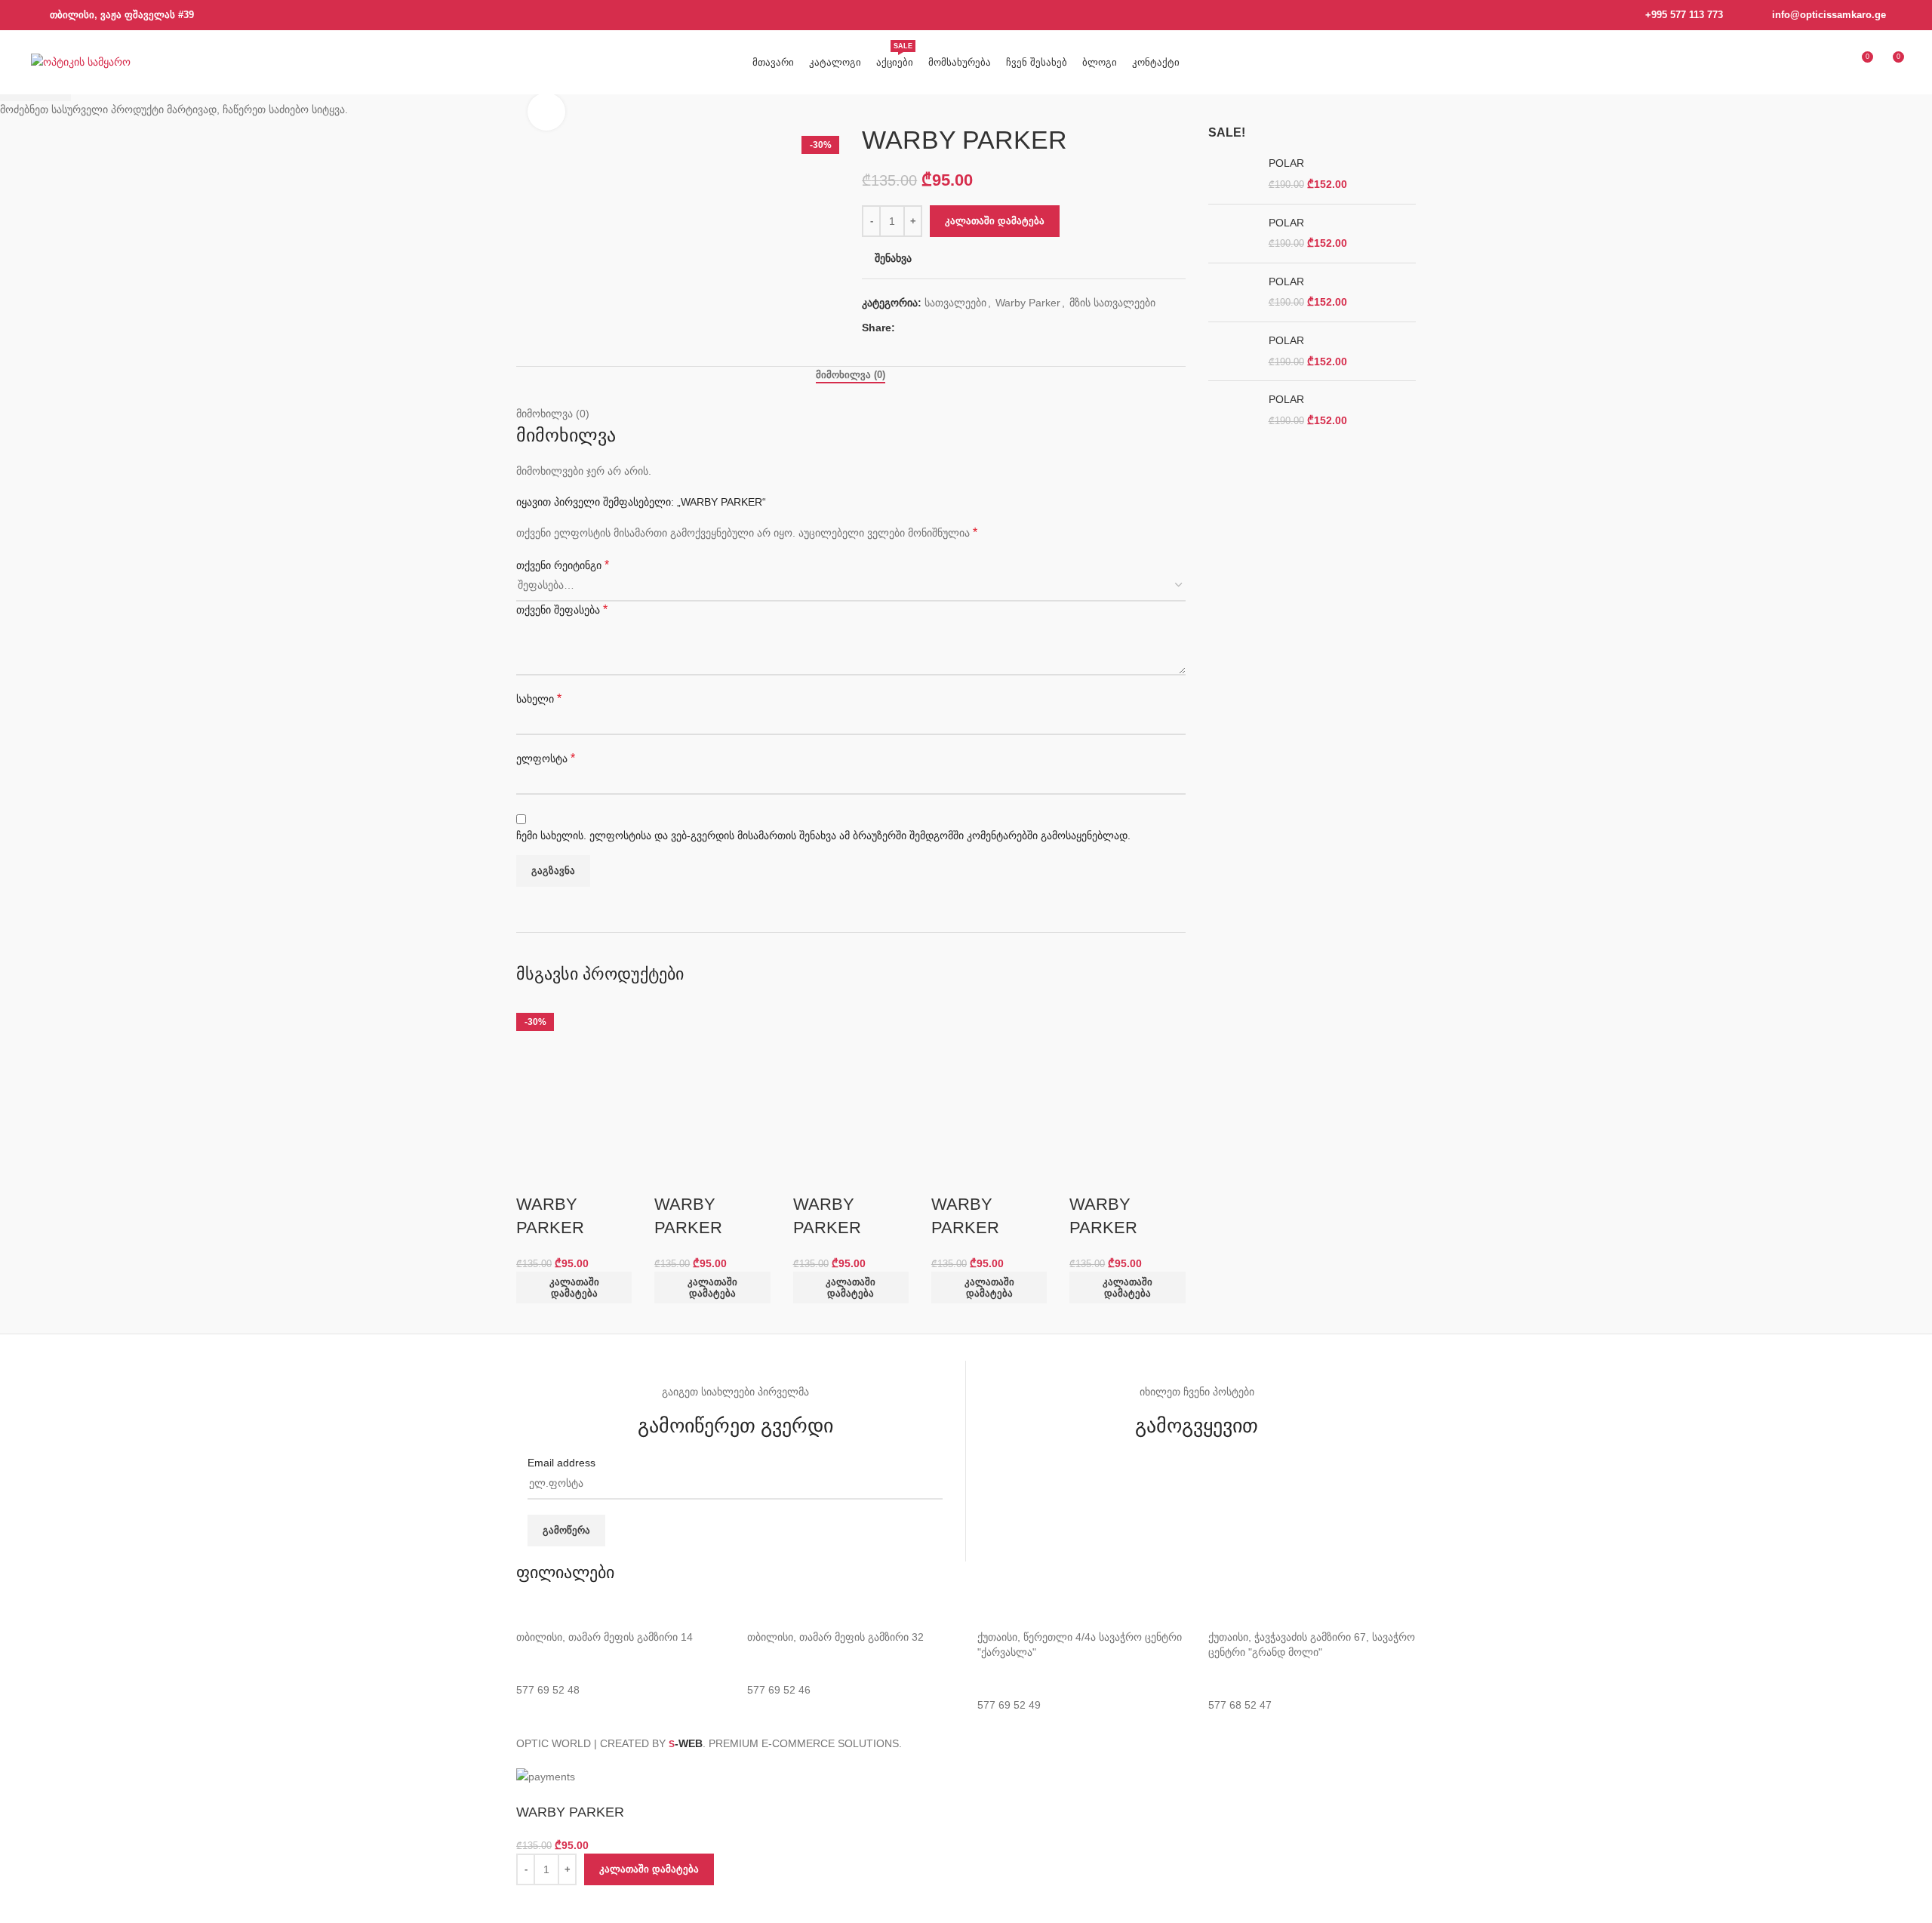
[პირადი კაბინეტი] (1833, 63)
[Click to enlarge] (546, 112)
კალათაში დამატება (995, 221)
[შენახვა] (535, 1904)
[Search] (1806, 63)
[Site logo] (81, 61)
